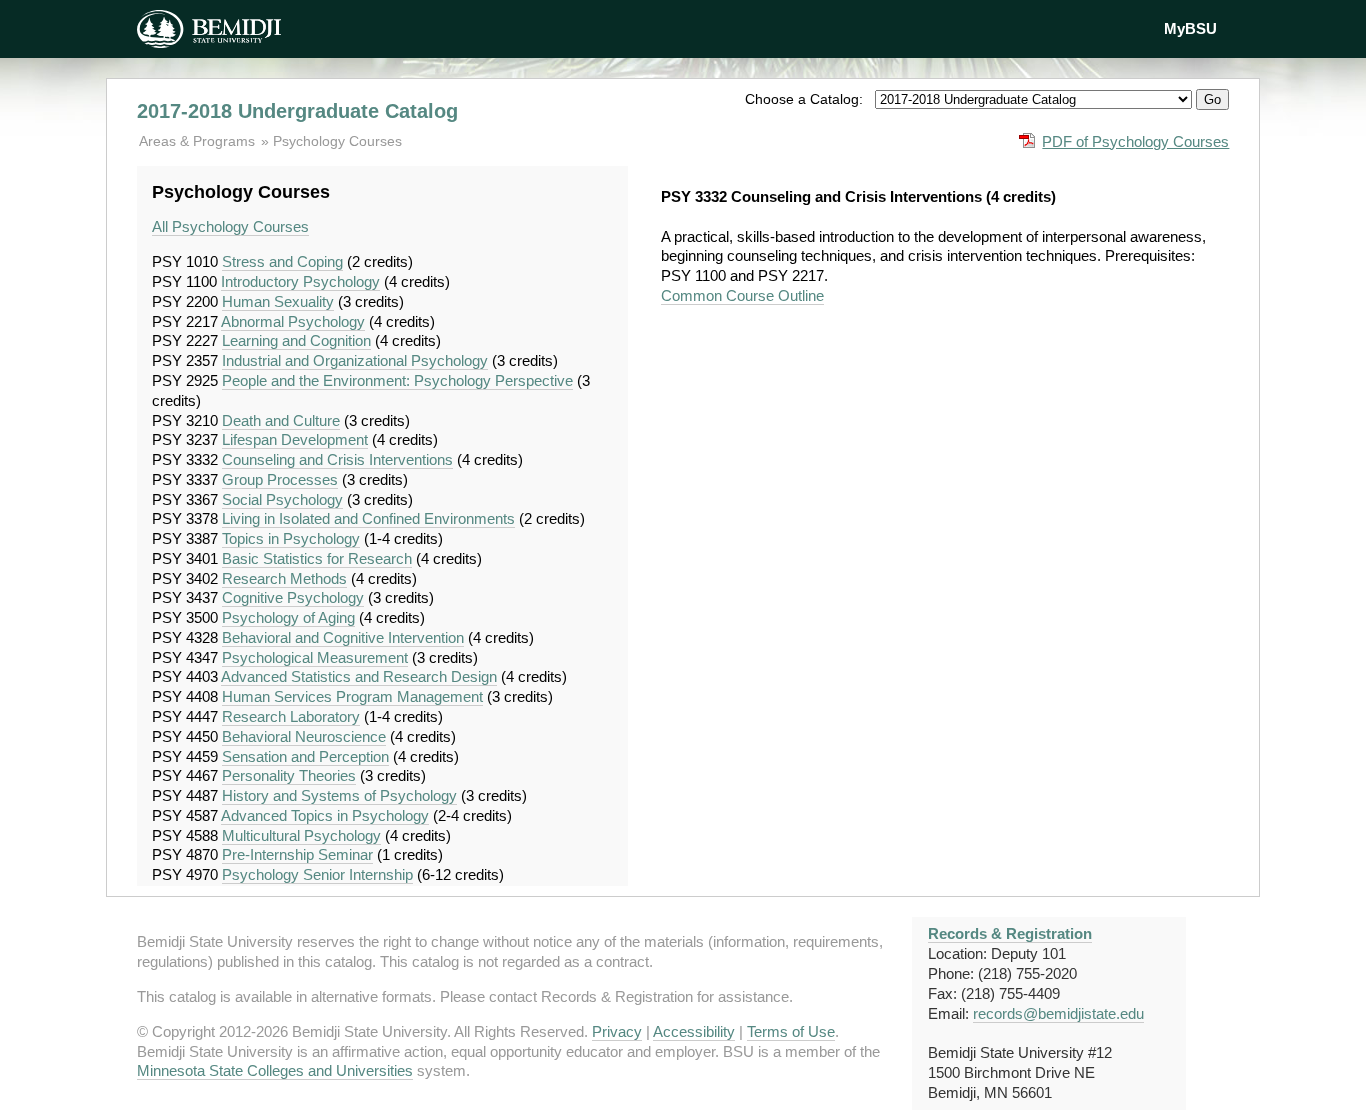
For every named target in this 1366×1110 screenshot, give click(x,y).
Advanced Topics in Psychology (325, 815)
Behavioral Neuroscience (304, 736)
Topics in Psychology (291, 538)
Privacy (617, 1031)
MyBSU (1190, 28)
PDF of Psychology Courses (1135, 141)
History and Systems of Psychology (339, 795)
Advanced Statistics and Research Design (359, 676)
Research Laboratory (291, 716)
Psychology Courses (337, 141)
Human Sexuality (278, 301)
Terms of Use (791, 1031)
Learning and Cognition (296, 340)
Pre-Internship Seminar (297, 854)
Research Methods (284, 578)
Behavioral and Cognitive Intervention (343, 637)
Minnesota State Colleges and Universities (275, 1070)
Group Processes (280, 479)
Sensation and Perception (305, 756)
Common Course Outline (742, 295)
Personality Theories (289, 775)
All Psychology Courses (230, 226)
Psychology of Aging (288, 617)
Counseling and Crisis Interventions (337, 459)
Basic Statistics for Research (317, 558)
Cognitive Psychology (293, 597)
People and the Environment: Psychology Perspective (397, 380)
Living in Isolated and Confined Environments (368, 518)
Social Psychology (282, 499)
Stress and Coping (282, 261)
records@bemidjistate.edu (1058, 1013)
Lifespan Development (295, 439)
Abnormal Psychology (293, 321)
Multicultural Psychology (301, 835)
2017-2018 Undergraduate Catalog (297, 111)
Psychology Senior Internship (317, 874)
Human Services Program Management (352, 696)
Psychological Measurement (315, 657)
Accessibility (694, 1031)
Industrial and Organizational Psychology (355, 360)
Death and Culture (281, 420)
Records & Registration (1010, 933)
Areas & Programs (199, 141)
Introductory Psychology (300, 281)
